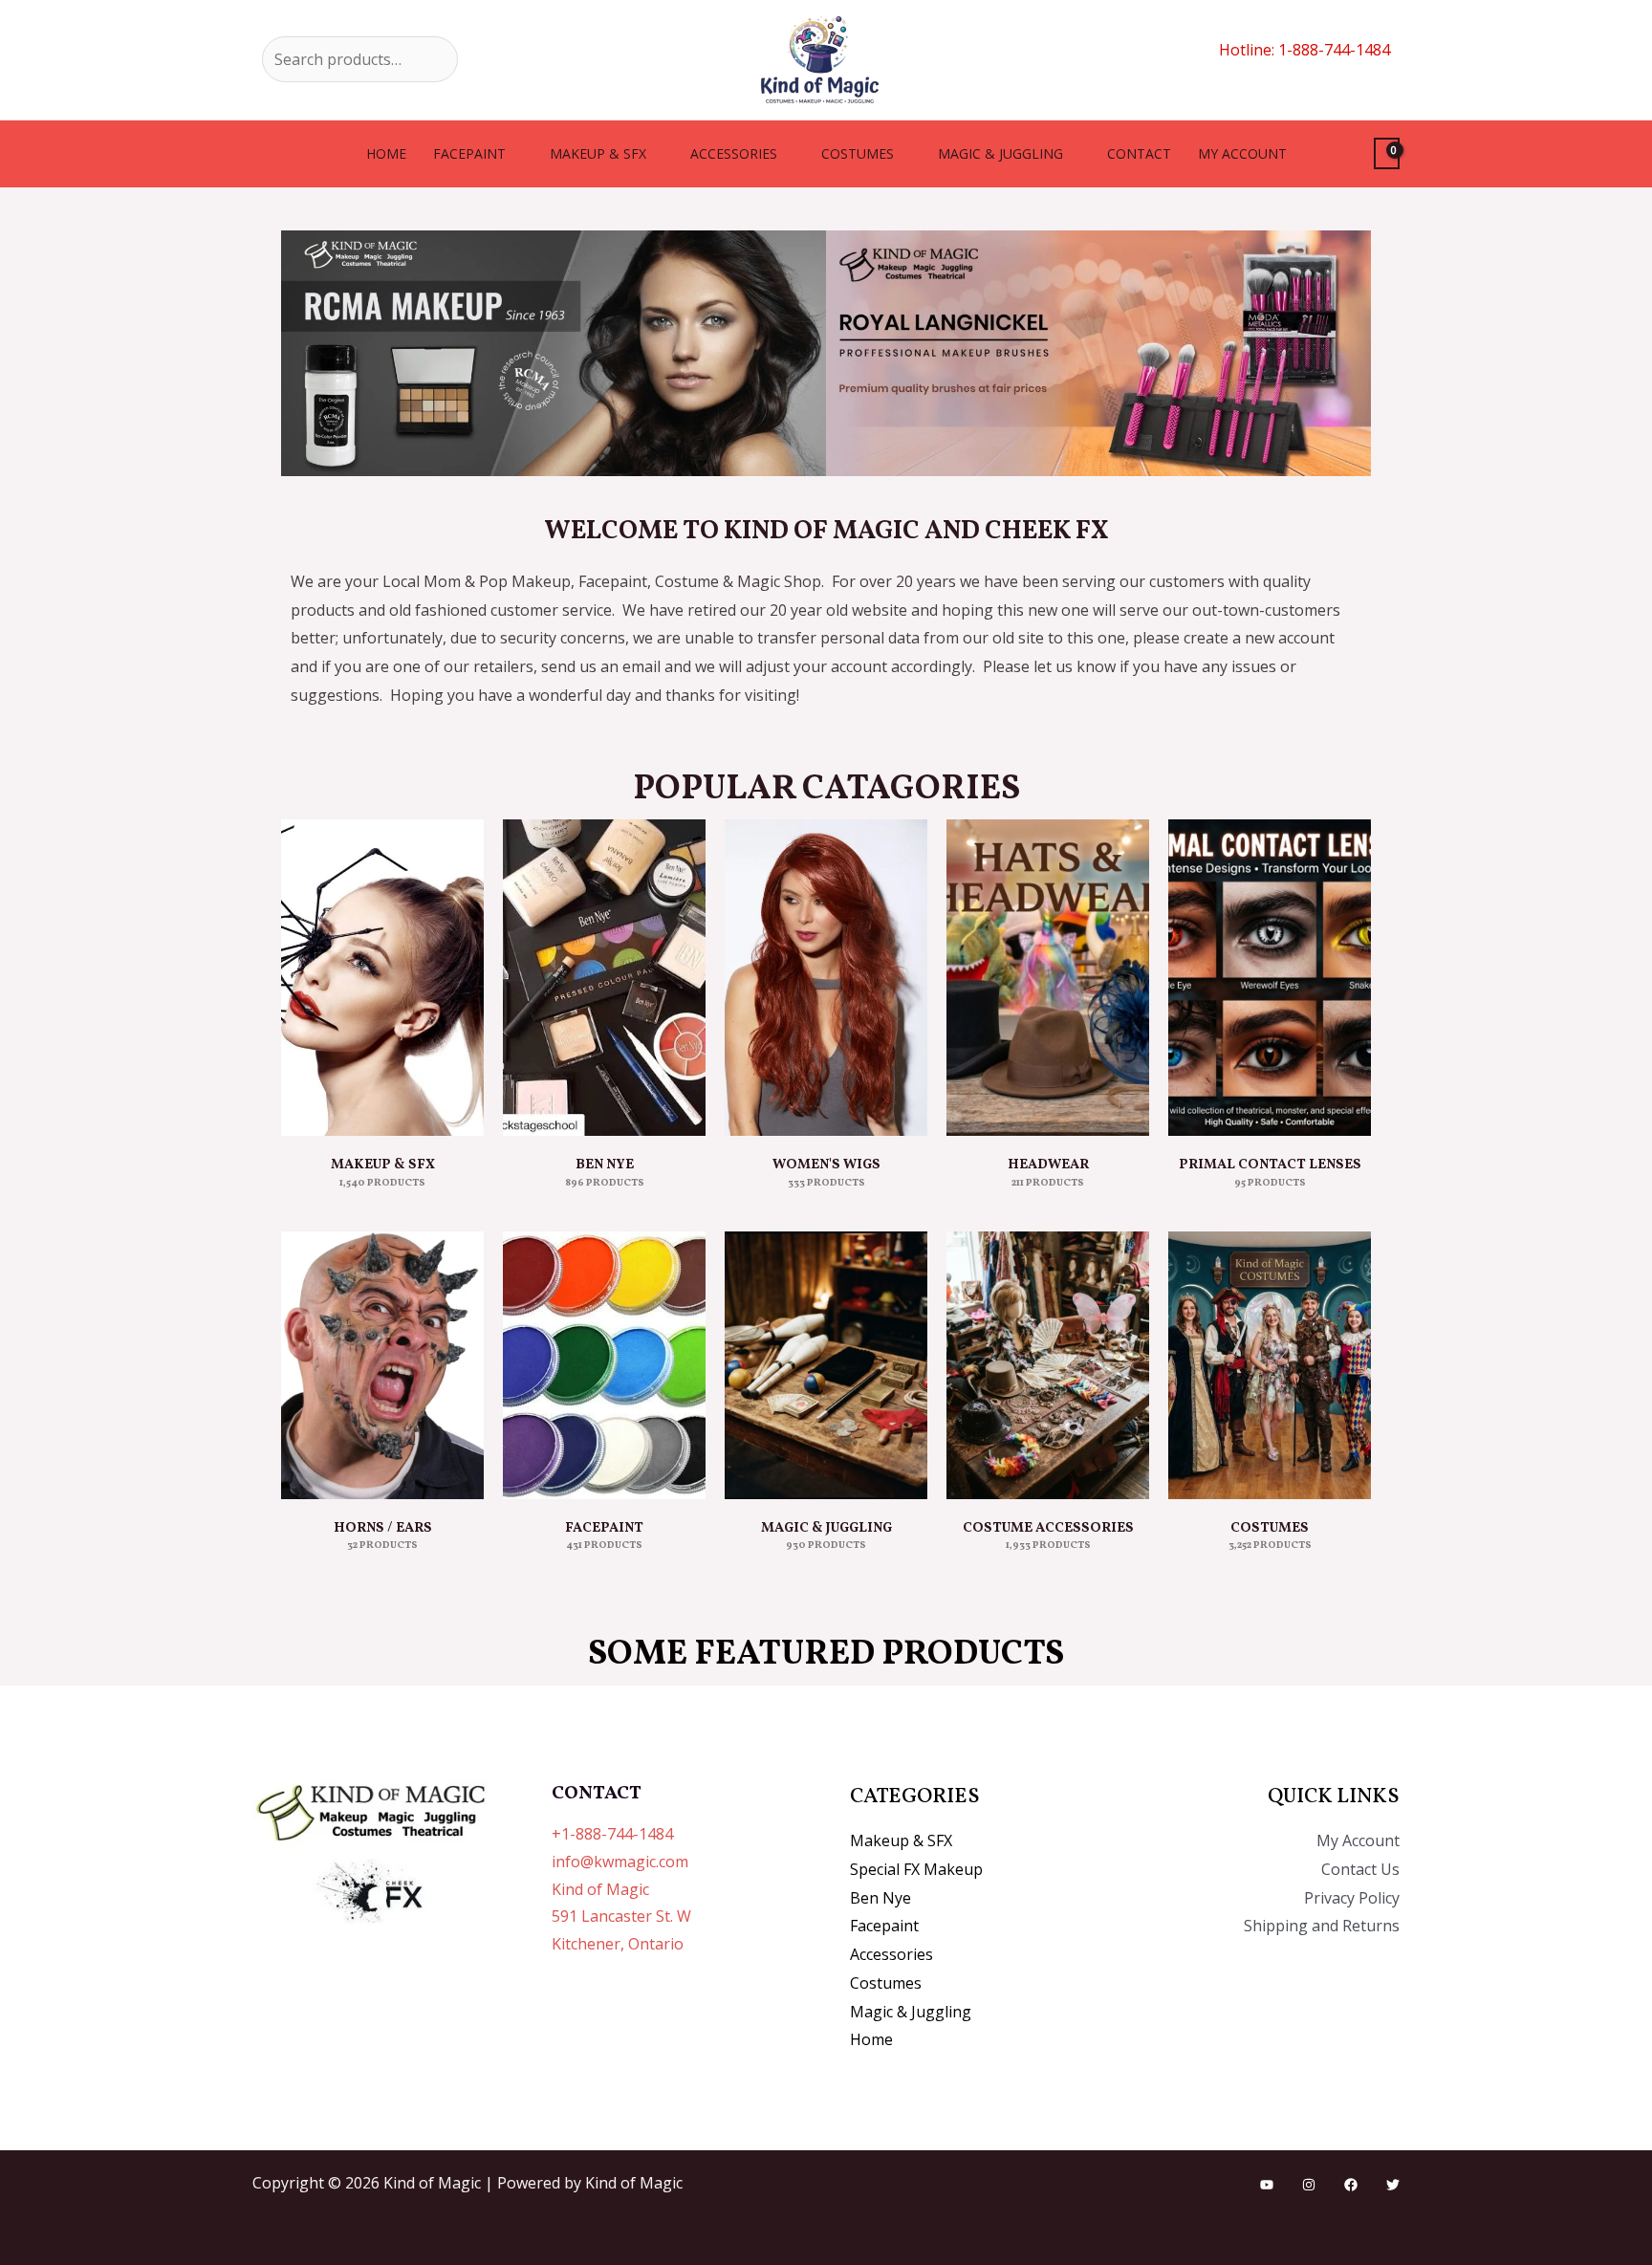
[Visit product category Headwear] (1048, 978)
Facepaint (469, 153)
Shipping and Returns (1322, 1926)
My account (1242, 153)
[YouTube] (1267, 2185)
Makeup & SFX (598, 153)
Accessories (734, 153)
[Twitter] (1393, 2185)
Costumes (858, 153)
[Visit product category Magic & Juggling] (826, 1365)
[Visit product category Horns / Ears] (382, 1365)
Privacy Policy (1352, 1898)
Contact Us (1360, 1869)
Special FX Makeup (916, 1869)
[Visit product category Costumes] (1270, 1365)
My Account (1358, 1840)
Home (386, 153)
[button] (300, 353)
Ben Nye (880, 1898)
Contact (1139, 153)
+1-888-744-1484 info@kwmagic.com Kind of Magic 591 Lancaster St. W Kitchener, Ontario (621, 1889)
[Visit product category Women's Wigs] (826, 978)
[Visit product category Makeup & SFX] (382, 978)
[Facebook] (1351, 2185)
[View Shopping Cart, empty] (1387, 153)
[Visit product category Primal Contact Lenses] (1270, 978)
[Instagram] (1309, 2185)
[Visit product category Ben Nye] (604, 978)
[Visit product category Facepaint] (604, 1365)
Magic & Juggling (1000, 153)
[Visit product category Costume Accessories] (1048, 1365)
